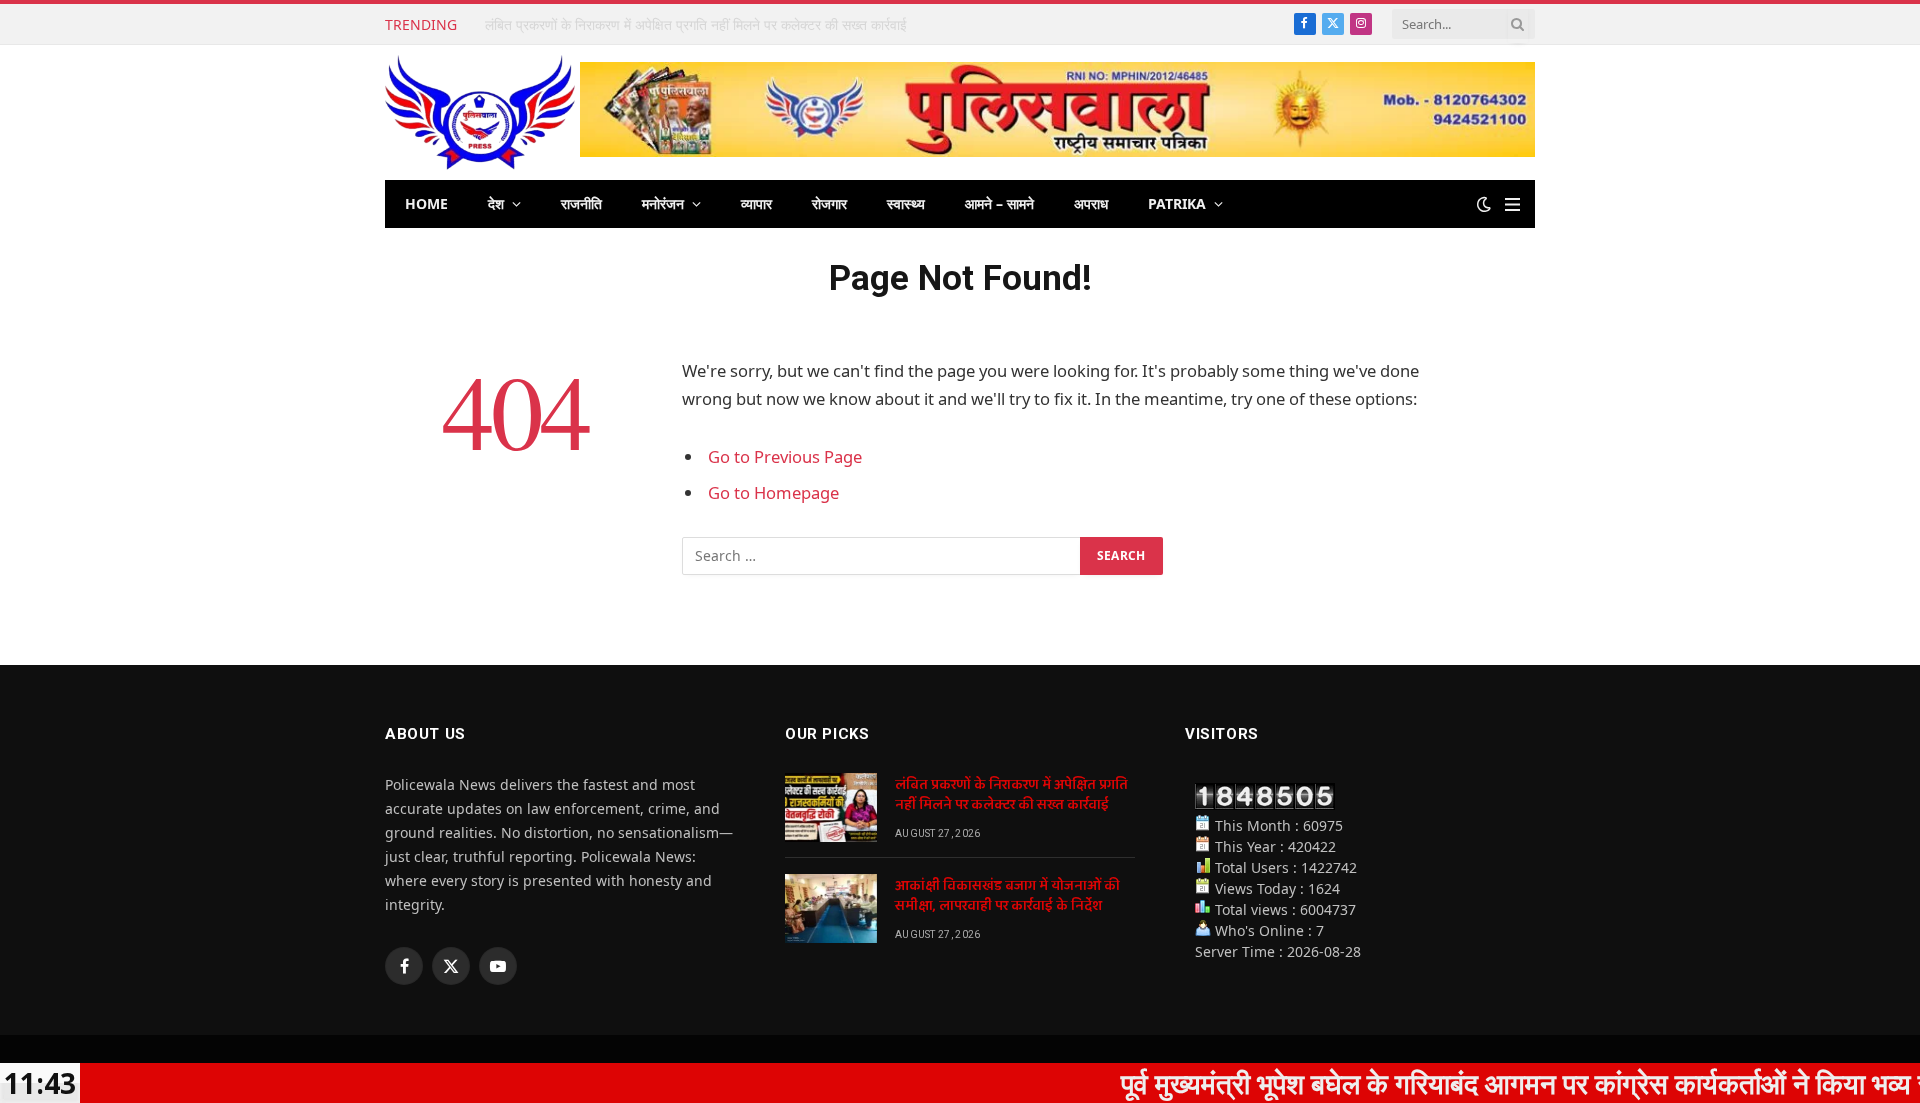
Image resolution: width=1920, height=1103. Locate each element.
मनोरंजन (663, 203)
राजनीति (581, 203)
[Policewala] (480, 112)
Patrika (1177, 203)
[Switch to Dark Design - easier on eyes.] (1484, 204)
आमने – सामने (999, 203)
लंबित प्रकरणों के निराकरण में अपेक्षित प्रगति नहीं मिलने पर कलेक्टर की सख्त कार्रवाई (1011, 795)
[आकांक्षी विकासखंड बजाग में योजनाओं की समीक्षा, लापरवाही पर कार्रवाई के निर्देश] (831, 908)
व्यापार (756, 203)
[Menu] (1512, 204)
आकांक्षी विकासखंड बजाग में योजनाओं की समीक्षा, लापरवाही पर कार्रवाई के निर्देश (680, 25)
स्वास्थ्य (906, 203)
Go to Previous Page (785, 456)
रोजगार (829, 203)
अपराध (1091, 203)
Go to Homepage (773, 492)
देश (496, 203)
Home (426, 203)
